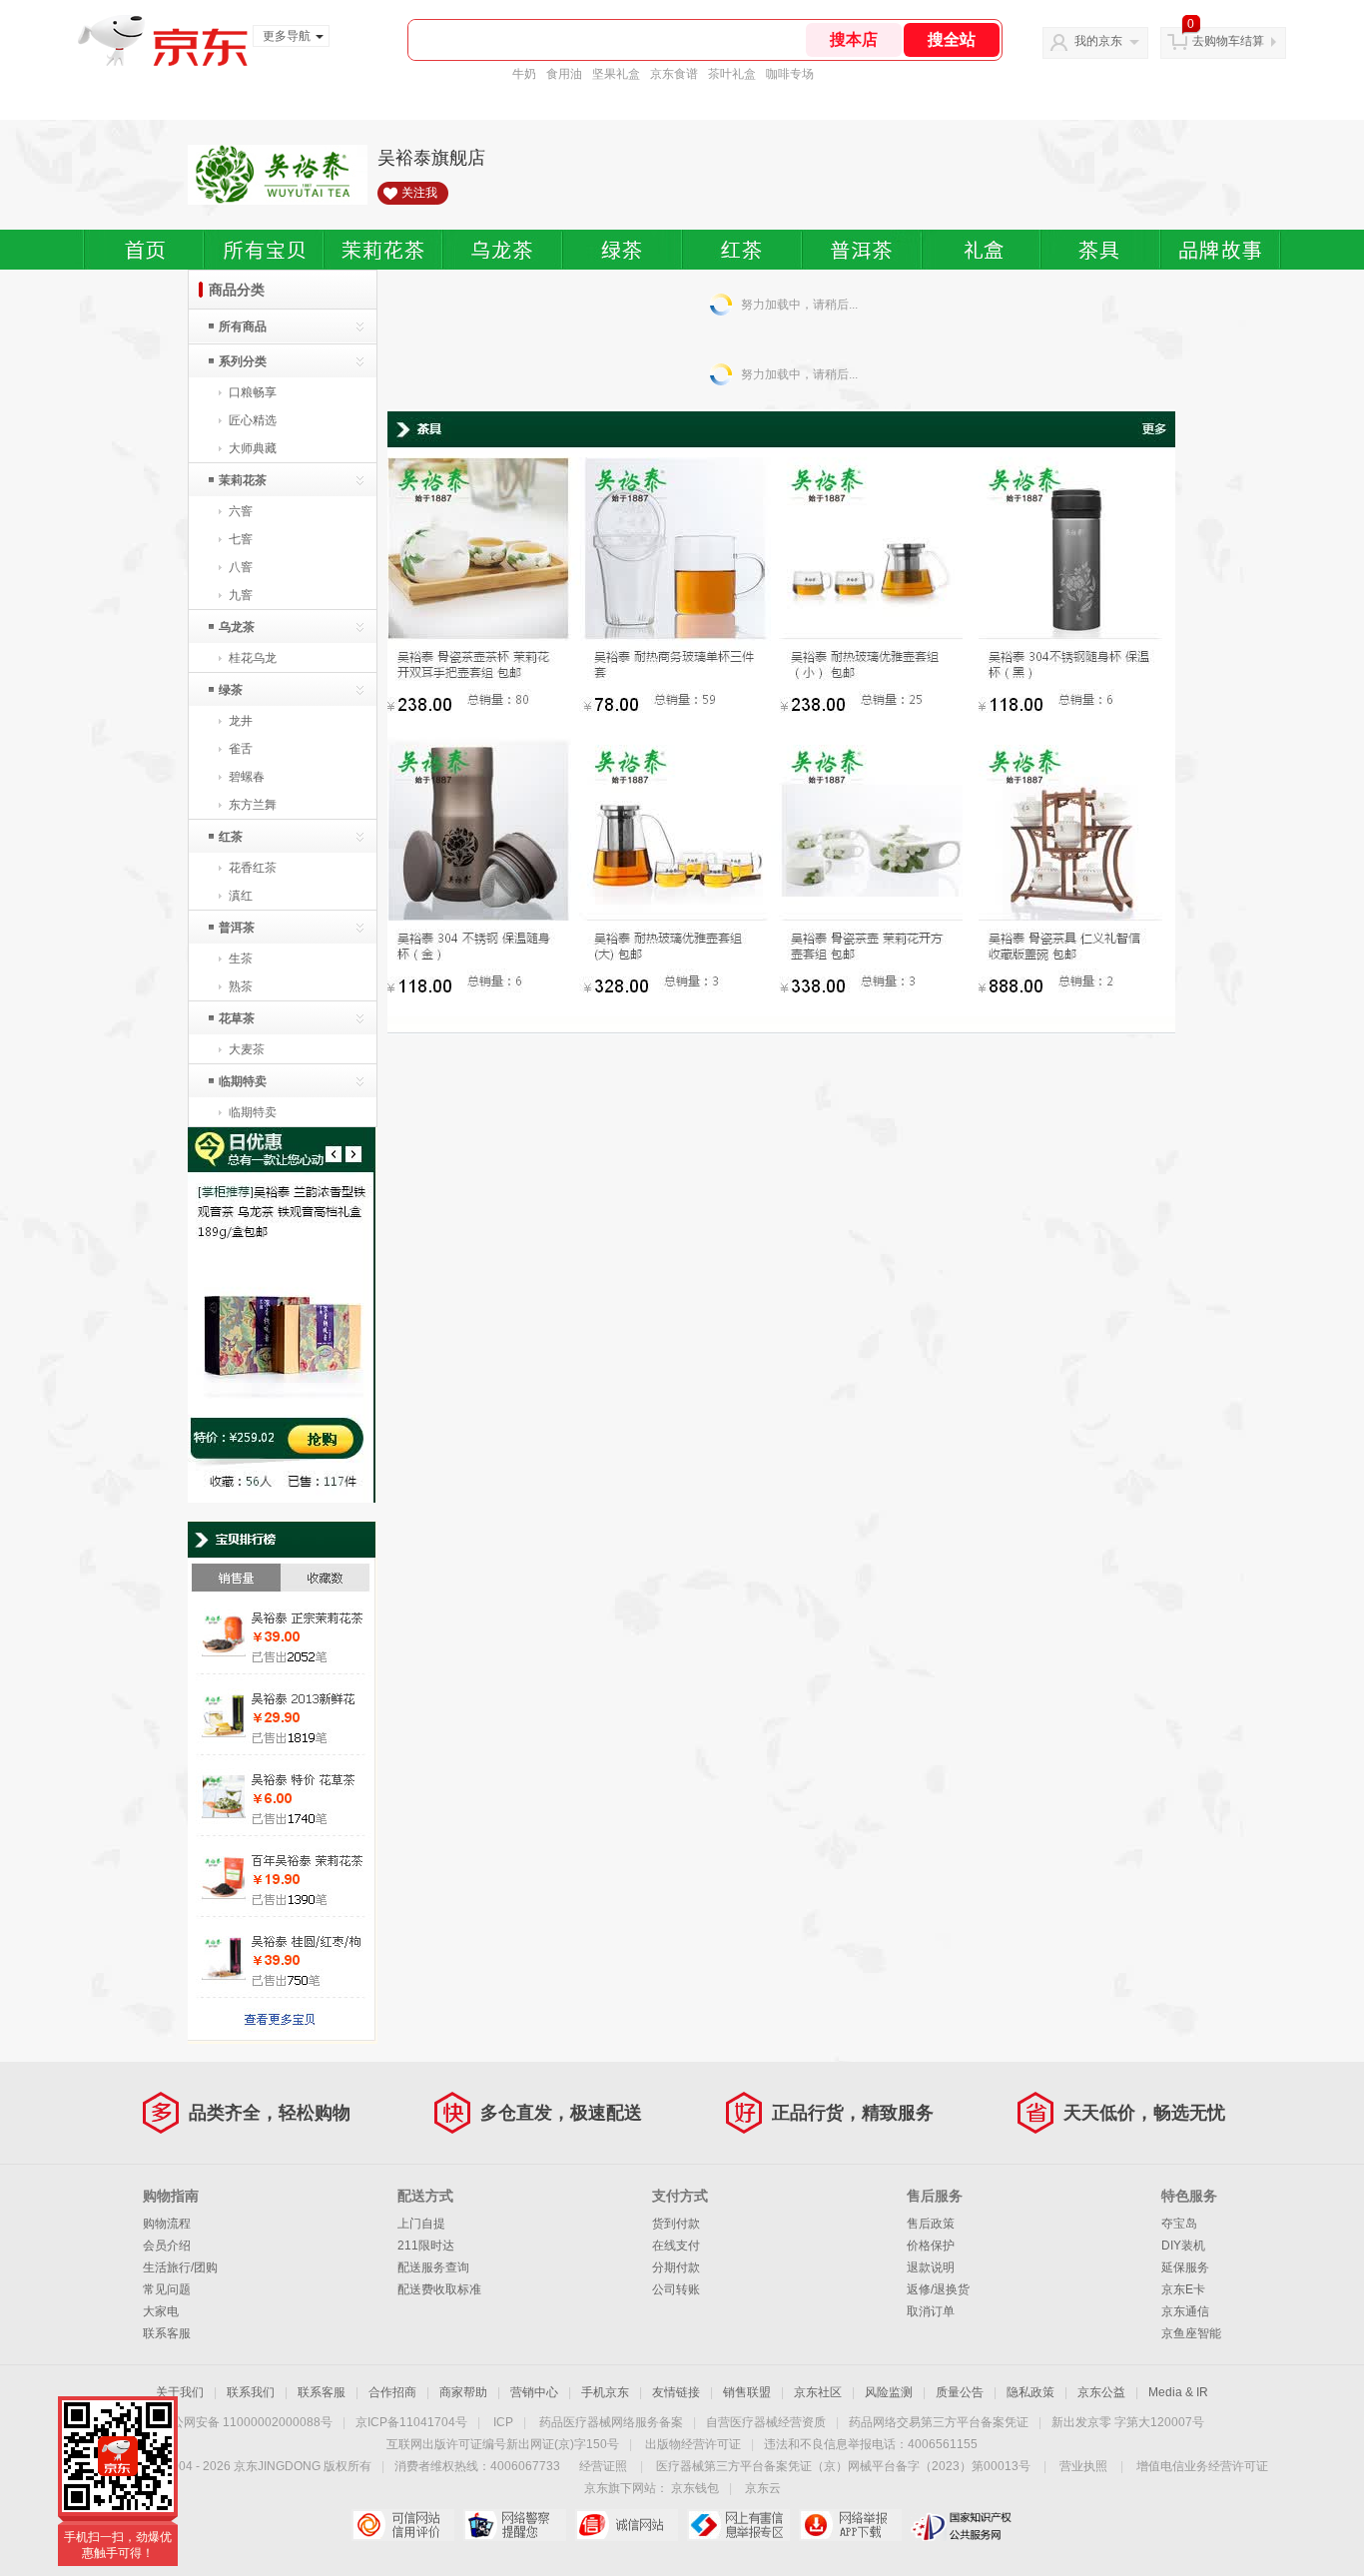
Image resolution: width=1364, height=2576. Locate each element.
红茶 (231, 837)
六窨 (241, 511)
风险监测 (889, 2392)
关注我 (419, 193)
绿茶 (231, 690)
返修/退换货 (938, 2289)
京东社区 (818, 2392)
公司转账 (676, 2289)
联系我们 (251, 2392)
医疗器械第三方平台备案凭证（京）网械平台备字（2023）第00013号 (843, 2466)
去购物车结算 (1228, 41)
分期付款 (676, 2267)
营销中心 (534, 2392)
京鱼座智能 (1191, 2333)
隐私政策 (1030, 2392)
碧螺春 (247, 777)
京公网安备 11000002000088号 (246, 2422)
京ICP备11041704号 (411, 2422)
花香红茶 (253, 868)
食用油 (564, 74)
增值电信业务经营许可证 (1202, 2466)
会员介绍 (167, 2246)
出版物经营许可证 (693, 2444)
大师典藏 (253, 448)
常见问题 (167, 2289)
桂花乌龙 (253, 658)
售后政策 (931, 2224)
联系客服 (167, 2333)
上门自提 (421, 2224)
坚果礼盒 (616, 74)
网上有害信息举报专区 (738, 2525)
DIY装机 (1183, 2246)
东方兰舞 (253, 805)
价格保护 (931, 2246)
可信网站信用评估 (403, 2525)
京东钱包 (695, 2488)
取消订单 (931, 2311)
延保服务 (1185, 2267)
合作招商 (392, 2392)
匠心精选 (253, 420)
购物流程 (167, 2224)
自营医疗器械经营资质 (766, 2422)
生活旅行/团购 (180, 2267)
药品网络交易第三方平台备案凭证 (939, 2422)
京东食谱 (674, 74)
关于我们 (180, 2392)
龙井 (241, 721)
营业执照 (1083, 2466)
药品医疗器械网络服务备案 (611, 2422)
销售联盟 (747, 2392)
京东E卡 (1183, 2289)
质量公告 (960, 2392)
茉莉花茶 (243, 480)
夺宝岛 (1179, 2224)
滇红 (241, 896)
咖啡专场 (790, 74)
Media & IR (1178, 2392)
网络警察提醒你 (515, 2525)
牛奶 (524, 74)
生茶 (241, 959)
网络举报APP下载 (850, 2525)
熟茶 (241, 986)
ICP (503, 2422)
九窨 (241, 595)
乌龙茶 (237, 627)
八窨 (241, 567)
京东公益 (1101, 2392)
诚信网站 (627, 2525)
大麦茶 (247, 1049)
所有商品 (243, 326)
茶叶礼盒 (732, 74)
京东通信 (1185, 2311)
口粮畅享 (253, 392)
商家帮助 (463, 2392)
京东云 (763, 2488)
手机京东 (605, 2392)
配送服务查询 (433, 2267)
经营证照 (603, 2466)
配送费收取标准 (439, 2289)
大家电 (161, 2311)
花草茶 (237, 1018)
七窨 (241, 539)
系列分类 (243, 361)
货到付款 (676, 2224)
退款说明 (931, 2267)
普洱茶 (237, 928)
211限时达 (426, 2246)
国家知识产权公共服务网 (962, 2525)
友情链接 (676, 2392)
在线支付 (676, 2246)
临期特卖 (243, 1081)
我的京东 (1098, 41)
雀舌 (241, 749)
